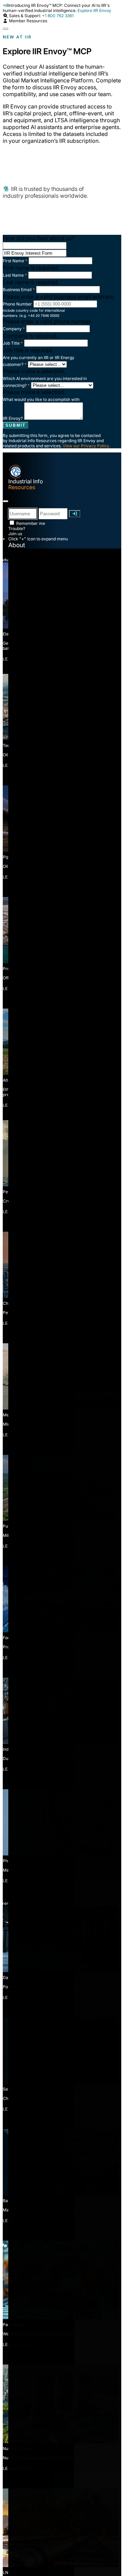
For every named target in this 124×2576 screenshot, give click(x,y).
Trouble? (17, 528)
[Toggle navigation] (6, 501)
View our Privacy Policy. (86, 446)
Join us (15, 534)
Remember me (30, 523)
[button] (5, 16)
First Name (15, 261)
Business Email (19, 290)
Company (14, 329)
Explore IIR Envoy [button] (94, 10)
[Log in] (75, 514)
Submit (15, 425)
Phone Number (17, 304)
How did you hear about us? (39, 238)
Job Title (13, 343)
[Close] (6, 29)
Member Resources (28, 21)
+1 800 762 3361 (58, 16)
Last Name (15, 275)
